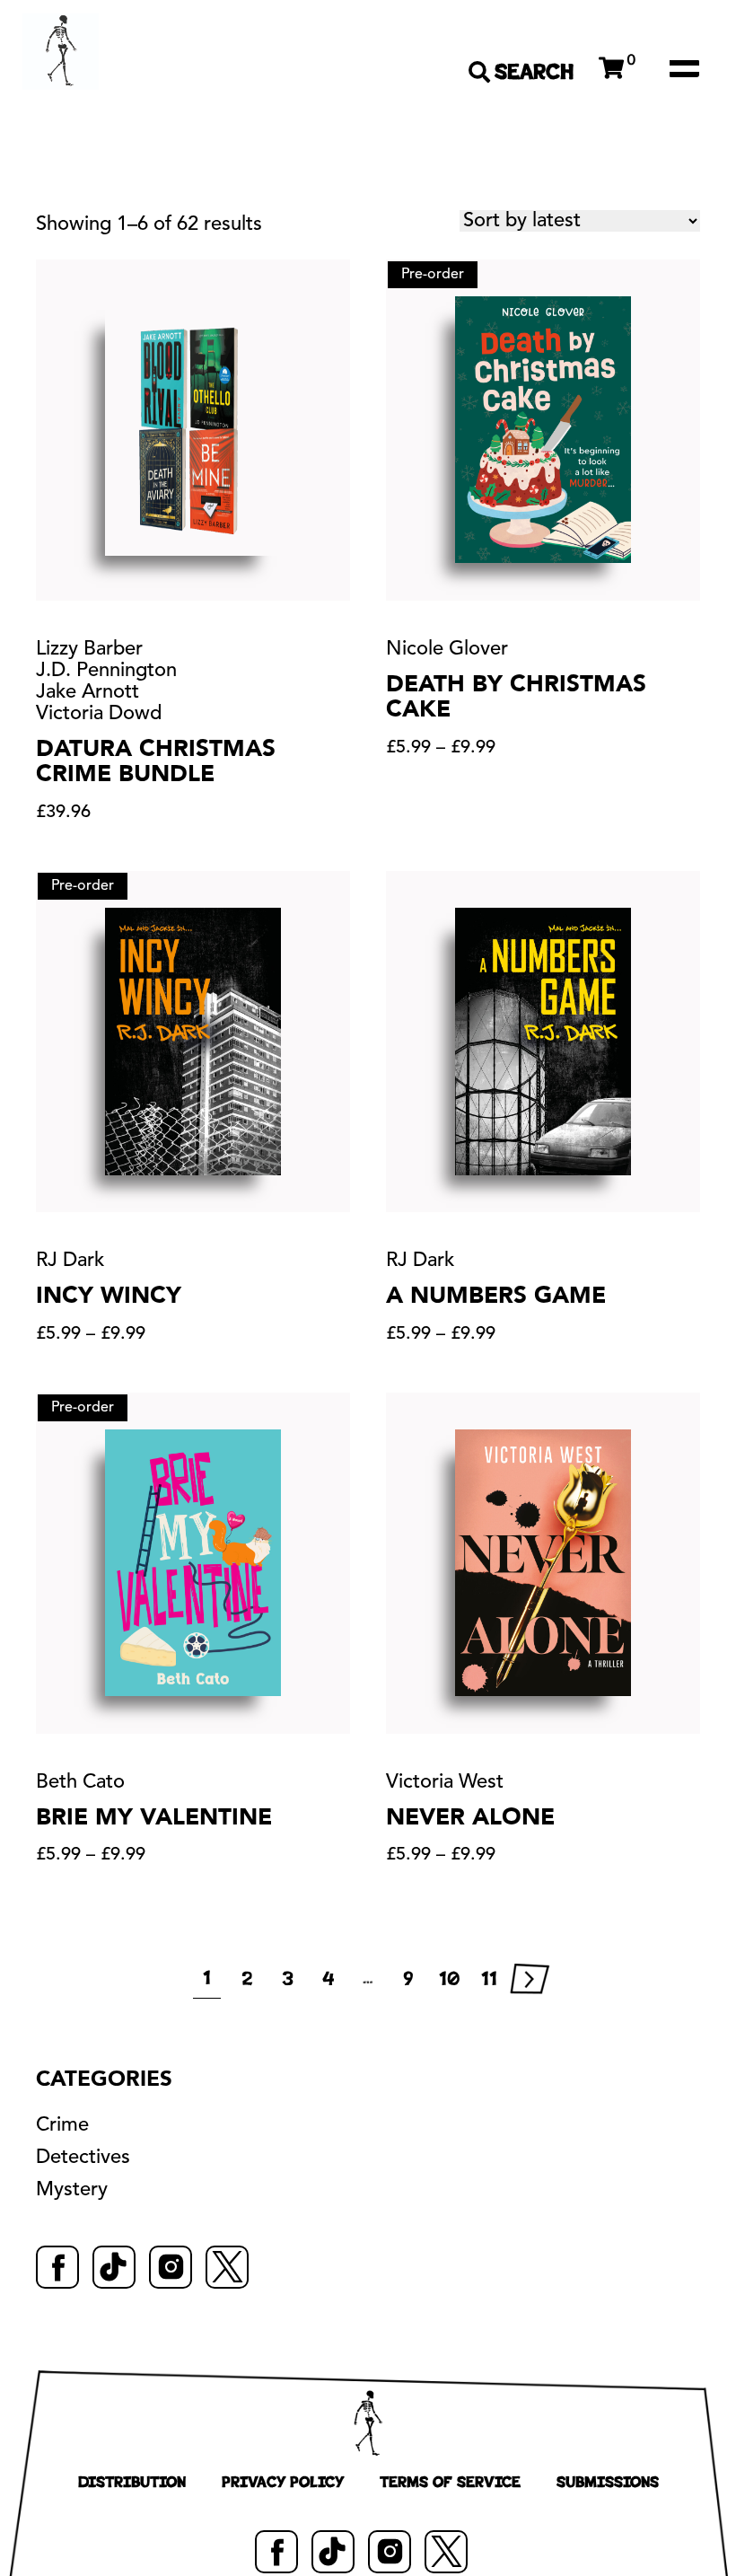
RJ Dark (70, 1261)
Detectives (83, 2158)
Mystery (72, 2190)
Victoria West (445, 1782)
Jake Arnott (88, 692)
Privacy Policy (283, 2481)
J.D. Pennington (106, 671)
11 (489, 1979)
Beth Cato (80, 1782)
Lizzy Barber (89, 649)
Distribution (132, 2481)
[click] (684, 68)
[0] (611, 68)
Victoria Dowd (99, 714)
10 (450, 1979)
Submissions (608, 2481)
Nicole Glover (447, 649)
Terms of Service (450, 2481)
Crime (62, 2125)
